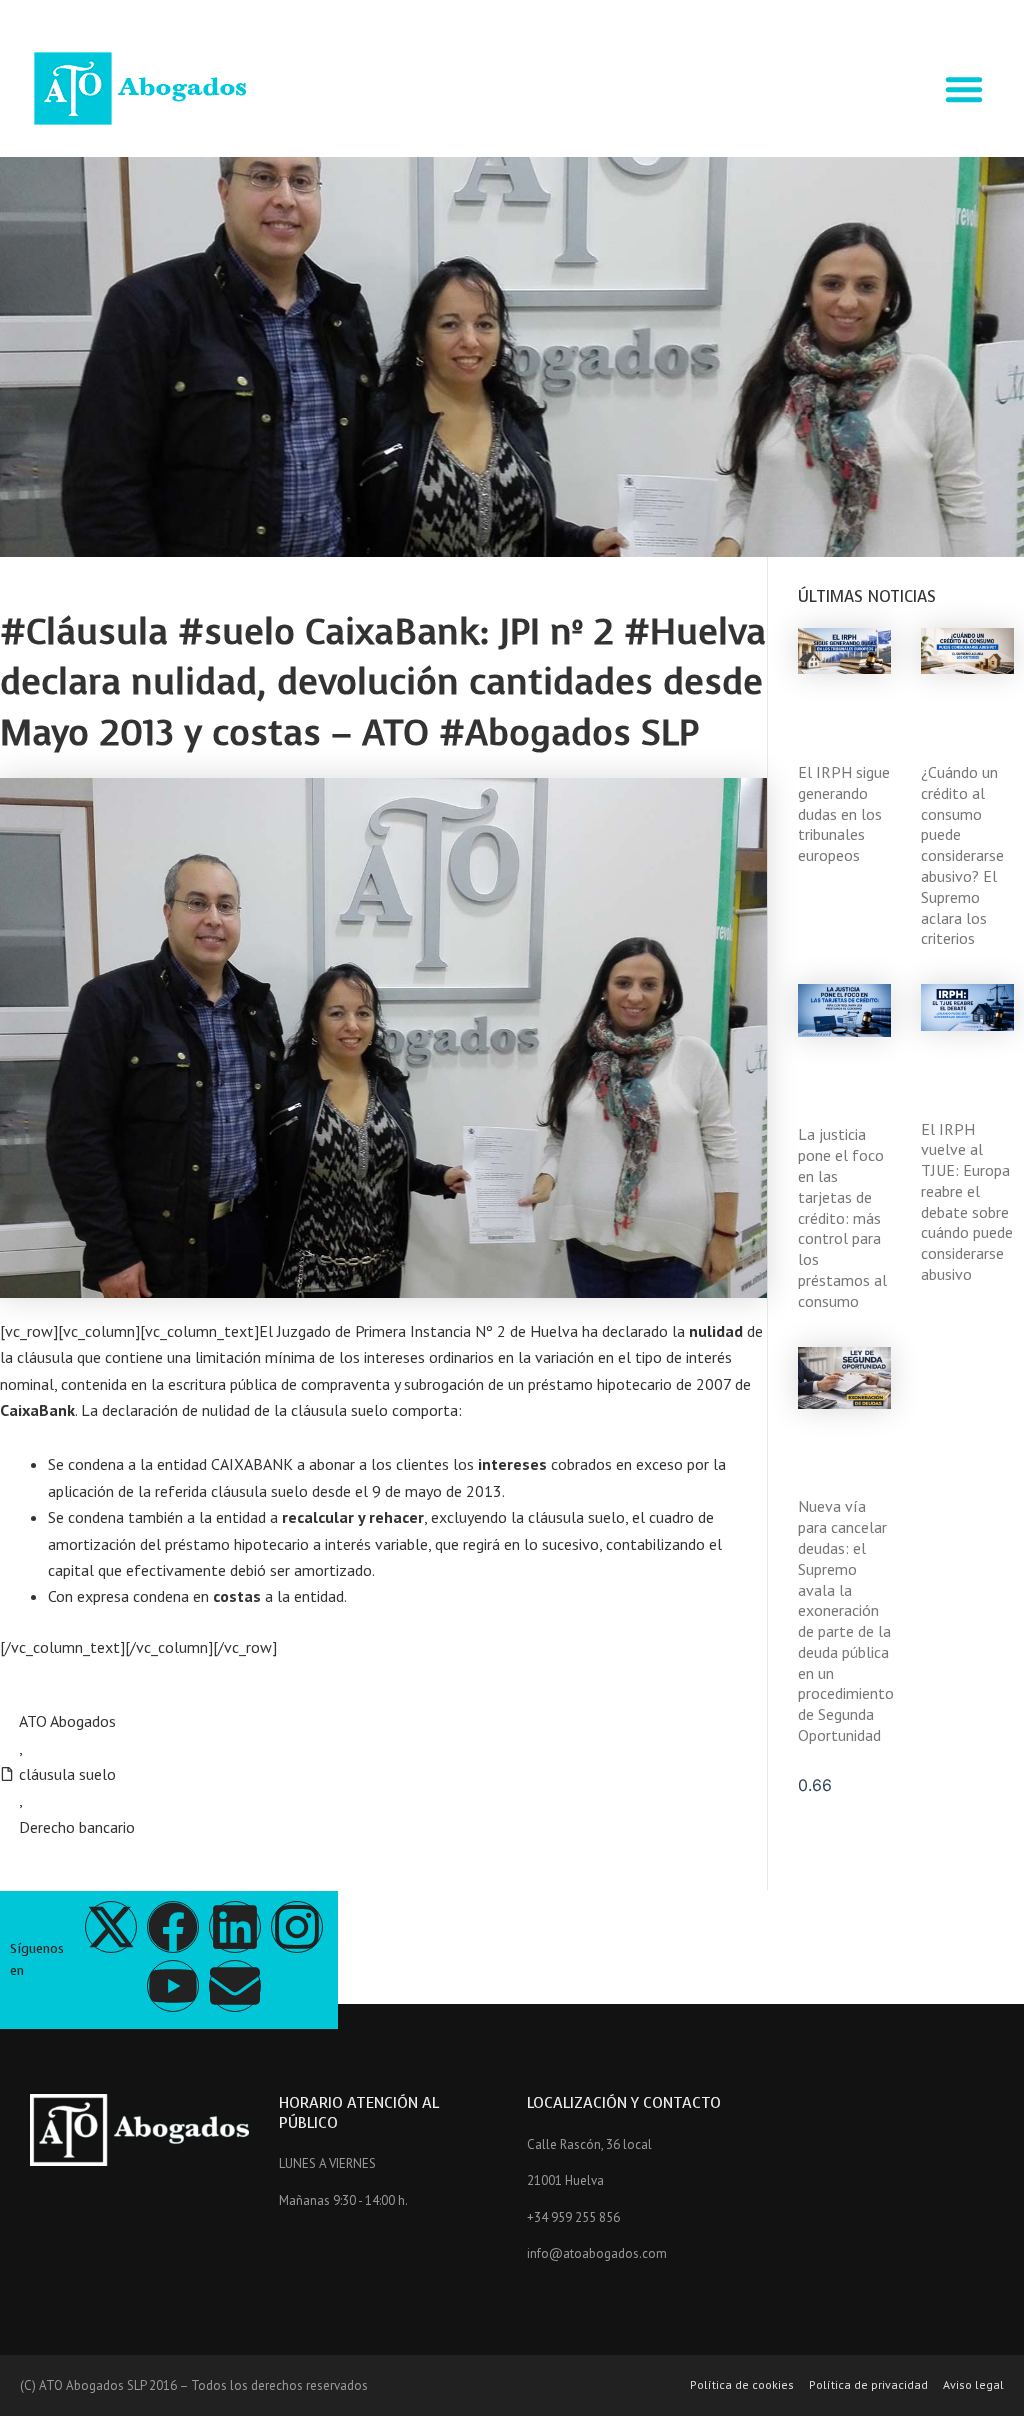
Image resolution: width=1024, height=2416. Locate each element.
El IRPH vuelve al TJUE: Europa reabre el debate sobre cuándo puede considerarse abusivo (967, 1202)
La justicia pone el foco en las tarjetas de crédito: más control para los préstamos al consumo (842, 1217)
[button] (964, 89)
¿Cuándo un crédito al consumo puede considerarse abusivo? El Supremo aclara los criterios (962, 855)
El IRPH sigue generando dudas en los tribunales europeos (844, 813)
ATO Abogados (67, 1721)
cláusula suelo (67, 1774)
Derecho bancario (77, 1827)
